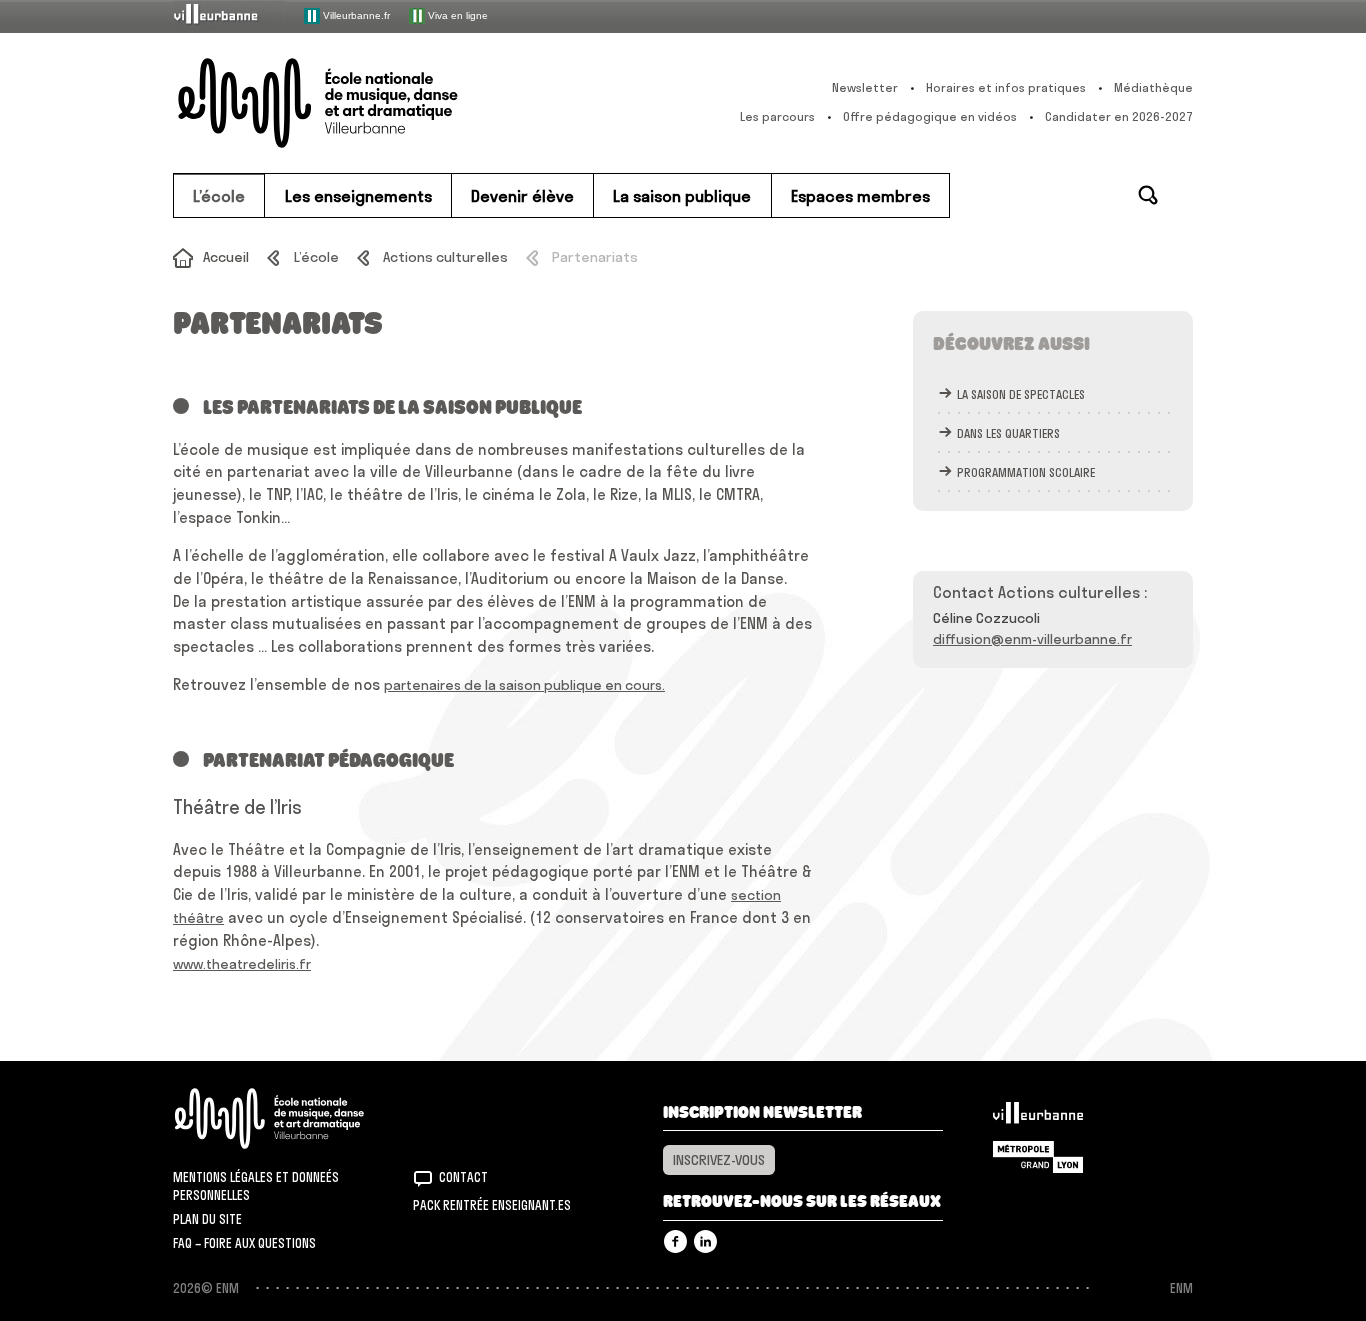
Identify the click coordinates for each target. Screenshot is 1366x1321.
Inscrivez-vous (719, 1160)
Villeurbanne (1038, 1118)
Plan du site (207, 1219)
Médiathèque (1153, 87)
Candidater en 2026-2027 (1119, 116)
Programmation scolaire (1026, 472)
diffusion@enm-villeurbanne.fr (1032, 639)
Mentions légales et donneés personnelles (256, 1186)
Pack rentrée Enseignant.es (492, 1205)
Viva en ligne (456, 14)
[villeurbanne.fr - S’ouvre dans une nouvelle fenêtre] (229, 15)
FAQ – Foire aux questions (244, 1243)
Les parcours (777, 116)
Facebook (675, 1241)
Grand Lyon (1038, 1157)
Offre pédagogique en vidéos (930, 116)
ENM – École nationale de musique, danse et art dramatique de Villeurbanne (358, 103)
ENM (295, 1118)
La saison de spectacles (1021, 394)
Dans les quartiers (1008, 433)
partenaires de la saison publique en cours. (524, 685)
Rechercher (1148, 195)
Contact (463, 1177)
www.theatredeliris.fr (242, 964)
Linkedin (705, 1241)
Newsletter (865, 87)
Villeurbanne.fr (355, 14)
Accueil (226, 257)
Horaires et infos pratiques (1006, 87)
